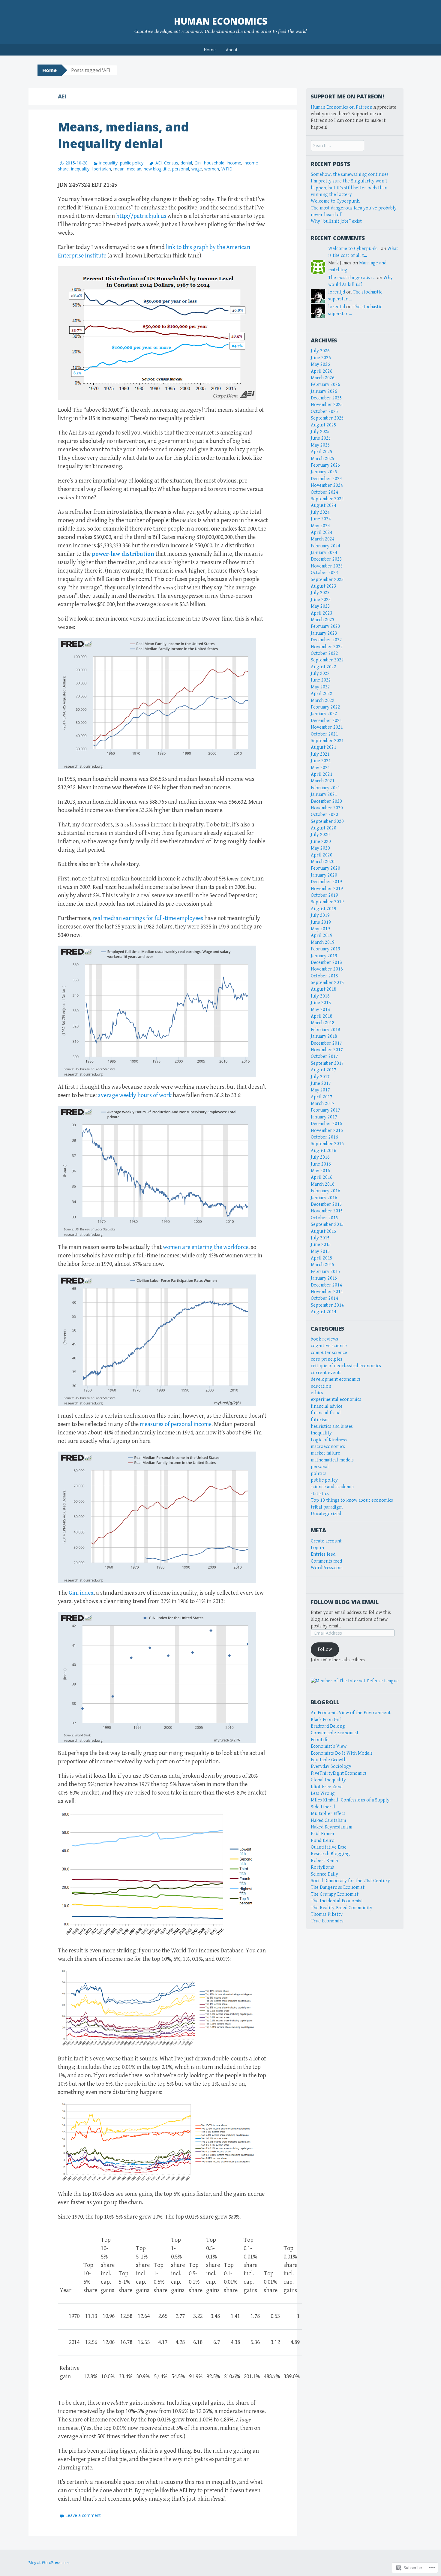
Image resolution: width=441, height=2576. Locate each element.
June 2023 (321, 600)
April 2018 (322, 1016)
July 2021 (320, 754)
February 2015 (325, 1272)
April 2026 (322, 371)
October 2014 (324, 1298)
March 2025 (323, 459)
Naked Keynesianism (331, 1827)
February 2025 (325, 465)
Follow (325, 1649)
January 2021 (324, 794)
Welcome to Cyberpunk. (336, 201)
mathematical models (332, 1460)
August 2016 (324, 1151)
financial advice (327, 1406)
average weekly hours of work (135, 1095)
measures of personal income (176, 1424)
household (214, 163)
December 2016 (326, 1124)
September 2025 (327, 418)
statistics (320, 1494)
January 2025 (324, 472)
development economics (336, 1379)
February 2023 (325, 626)
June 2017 (321, 1083)
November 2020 (327, 808)
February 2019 (325, 949)
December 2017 (326, 1043)
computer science (329, 1353)
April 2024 (322, 533)
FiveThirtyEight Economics (339, 1773)
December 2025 (326, 398)
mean (119, 169)
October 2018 (324, 976)
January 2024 (324, 553)
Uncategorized (326, 1514)
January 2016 (324, 1198)
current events (326, 1373)
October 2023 (324, 573)
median (134, 169)
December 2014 (326, 1285)
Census (171, 163)
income (234, 163)
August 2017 (324, 1070)
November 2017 (327, 1050)
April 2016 (322, 1177)
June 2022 (321, 680)
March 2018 (323, 1023)
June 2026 (321, 358)
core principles (327, 1359)
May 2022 (320, 687)
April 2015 (322, 1258)
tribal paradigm (327, 1507)
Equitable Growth (329, 1760)
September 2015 (327, 1225)
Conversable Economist (335, 1733)
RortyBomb (322, 1867)
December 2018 (326, 963)
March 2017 (323, 1104)
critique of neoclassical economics (346, 1366)
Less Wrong (323, 1794)
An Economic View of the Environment (351, 1713)
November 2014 (327, 1292)
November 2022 (327, 647)
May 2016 (320, 1171)
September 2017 (327, 1063)
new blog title (157, 169)
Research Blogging (330, 1854)
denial (186, 163)
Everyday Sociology (331, 1766)
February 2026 (325, 385)
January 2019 (324, 956)
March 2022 (323, 701)
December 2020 (326, 801)
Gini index (81, 1593)
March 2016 (323, 1184)
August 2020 (324, 828)
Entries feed (323, 1554)
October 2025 (324, 412)
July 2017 (320, 1077)
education (321, 1386)
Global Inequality (328, 1780)
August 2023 (324, 586)
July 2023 (320, 593)
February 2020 (325, 868)
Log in (317, 1548)
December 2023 (326, 559)
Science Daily (324, 1874)
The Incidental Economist (337, 1901)
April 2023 (322, 613)
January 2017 (324, 1117)
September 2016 (327, 1144)
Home (210, 50)
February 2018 (325, 1030)
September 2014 (327, 1305)
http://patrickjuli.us (141, 216)
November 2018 (327, 969)
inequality (108, 163)
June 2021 (321, 761)
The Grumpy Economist (335, 1894)
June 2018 (321, 1003)
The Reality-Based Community (342, 1908)
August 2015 (324, 1231)
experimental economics (336, 1399)
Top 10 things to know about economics (352, 1500)
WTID (227, 169)
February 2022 (325, 707)
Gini (198, 163)
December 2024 (326, 479)
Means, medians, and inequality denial (123, 135)
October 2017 (324, 1056)
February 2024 (325, 546)
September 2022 (327, 660)
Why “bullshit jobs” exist (336, 221)
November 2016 (327, 1131)
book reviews (324, 1339)
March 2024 (323, 539)
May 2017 (320, 1090)
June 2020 (321, 842)
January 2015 (324, 1278)
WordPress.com (327, 1568)
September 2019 (327, 902)
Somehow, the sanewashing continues (350, 175)
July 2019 (320, 915)
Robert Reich (324, 1861)
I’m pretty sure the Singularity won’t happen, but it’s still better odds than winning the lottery (349, 188)
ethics (317, 1393)
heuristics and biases (332, 1426)
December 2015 (326, 1204)
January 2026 (324, 391)
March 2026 (323, 378)
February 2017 (325, 1110)
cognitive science (329, 1346)
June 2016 (321, 1164)
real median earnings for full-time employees (148, 918)
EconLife (320, 1740)
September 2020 (327, 822)
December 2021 (326, 721)
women (212, 169)
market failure (325, 1453)
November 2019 (327, 889)
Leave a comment (83, 2515)
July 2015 (320, 1238)
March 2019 (323, 942)
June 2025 (321, 438)
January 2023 (324, 633)
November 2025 (327, 405)
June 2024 (321, 519)
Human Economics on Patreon (342, 107)
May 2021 (320, 768)
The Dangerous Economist (338, 1887)
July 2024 (320, 512)
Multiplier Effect (328, 1814)
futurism (320, 1420)
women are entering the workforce (206, 1247)
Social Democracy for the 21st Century (350, 1881)
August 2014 (324, 1312)
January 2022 (324, 714)
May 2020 (320, 848)
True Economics (327, 1921)
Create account (326, 1541)
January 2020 (324, 875)
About (232, 50)
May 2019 (320, 929)
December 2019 (326, 882)
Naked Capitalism (328, 1821)
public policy (132, 163)
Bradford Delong (328, 1726)
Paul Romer (323, 1834)
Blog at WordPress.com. (49, 2563)
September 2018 (327, 983)
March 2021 (323, 781)
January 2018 (324, 1036)
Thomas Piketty (327, 1914)
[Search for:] (337, 146)
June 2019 (321, 922)
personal (181, 169)
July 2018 (320, 996)
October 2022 (324, 653)
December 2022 (326, 640)
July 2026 (320, 351)
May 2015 (320, 1252)
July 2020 (320, 835)
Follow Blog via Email (345, 1602)
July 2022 (320, 674)
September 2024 (327, 499)
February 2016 (325, 1191)
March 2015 (323, 1265)
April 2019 (322, 936)
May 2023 (320, 606)
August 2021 (324, 747)
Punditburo (323, 1841)
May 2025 (320, 445)
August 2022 (324, 667)
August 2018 (324, 989)
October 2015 (324, 1218)
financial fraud (326, 1413)
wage (197, 169)
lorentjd (337, 292)
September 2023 (327, 580)
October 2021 (324, 734)
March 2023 (323, 620)
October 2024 (324, 492)
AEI (158, 163)
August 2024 (324, 506)
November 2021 (327, 727)
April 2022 (322, 694)
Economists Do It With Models (342, 1753)
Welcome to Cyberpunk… (354, 249)
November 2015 (327, 1211)
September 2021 (327, 741)
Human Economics (221, 21)
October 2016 (324, 1137)
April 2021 (322, 774)
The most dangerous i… (352, 278)
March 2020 (323, 862)
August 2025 (324, 425)
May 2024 (320, 526)
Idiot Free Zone (327, 1787)
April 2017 (322, 1097)
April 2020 (322, 855)
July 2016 (320, 1157)
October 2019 (324, 895)
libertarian (101, 169)
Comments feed (326, 1561)
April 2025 (322, 452)
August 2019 (324, 909)
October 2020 (324, 815)
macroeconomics (328, 1447)
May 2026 (320, 364)
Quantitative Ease (329, 1847)
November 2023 (327, 566)
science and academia (332, 1487)
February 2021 (325, 788)
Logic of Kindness (329, 1440)
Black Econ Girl (326, 1720)
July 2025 (320, 432)
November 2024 (327, 485)
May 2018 (320, 1010)
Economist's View (329, 1746)
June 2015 (321, 1245)
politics (319, 1474)
